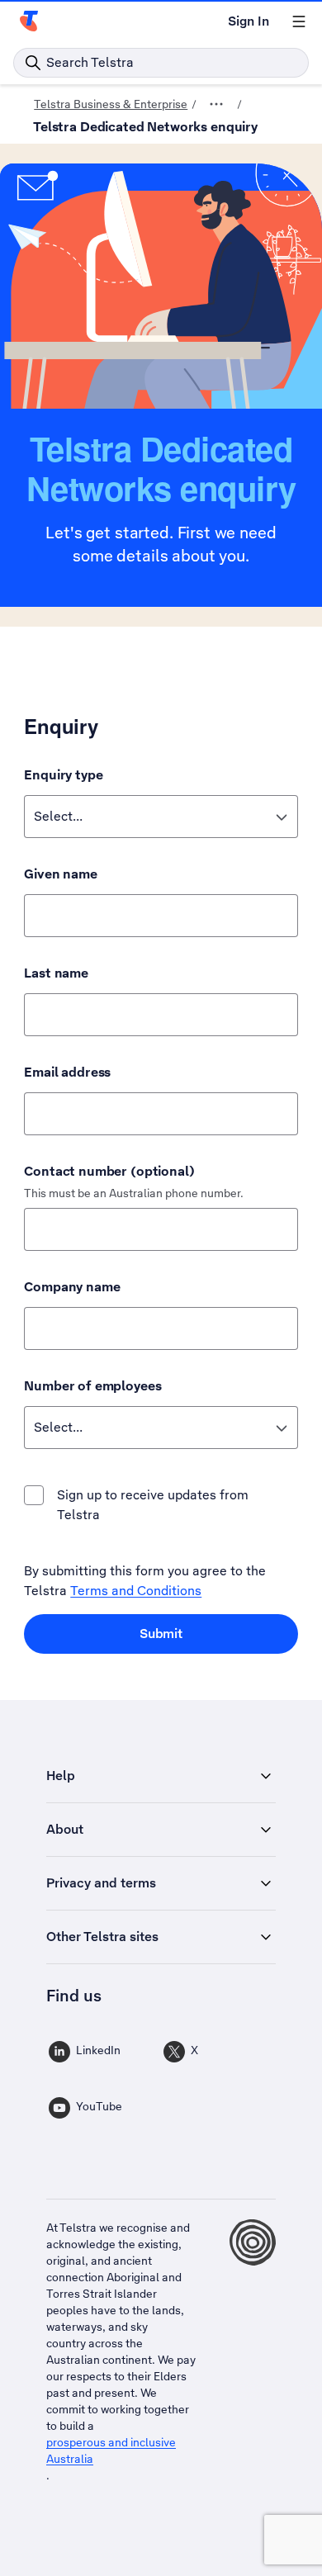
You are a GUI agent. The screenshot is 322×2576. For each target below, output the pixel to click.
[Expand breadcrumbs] (216, 104)
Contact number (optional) (109, 1171)
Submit (161, 1634)
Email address (67, 1072)
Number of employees (92, 1386)
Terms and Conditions (136, 1591)
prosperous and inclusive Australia (111, 2451)
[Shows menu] (299, 21)
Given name (61, 874)
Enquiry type (63, 775)
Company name (72, 1287)
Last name (56, 973)
